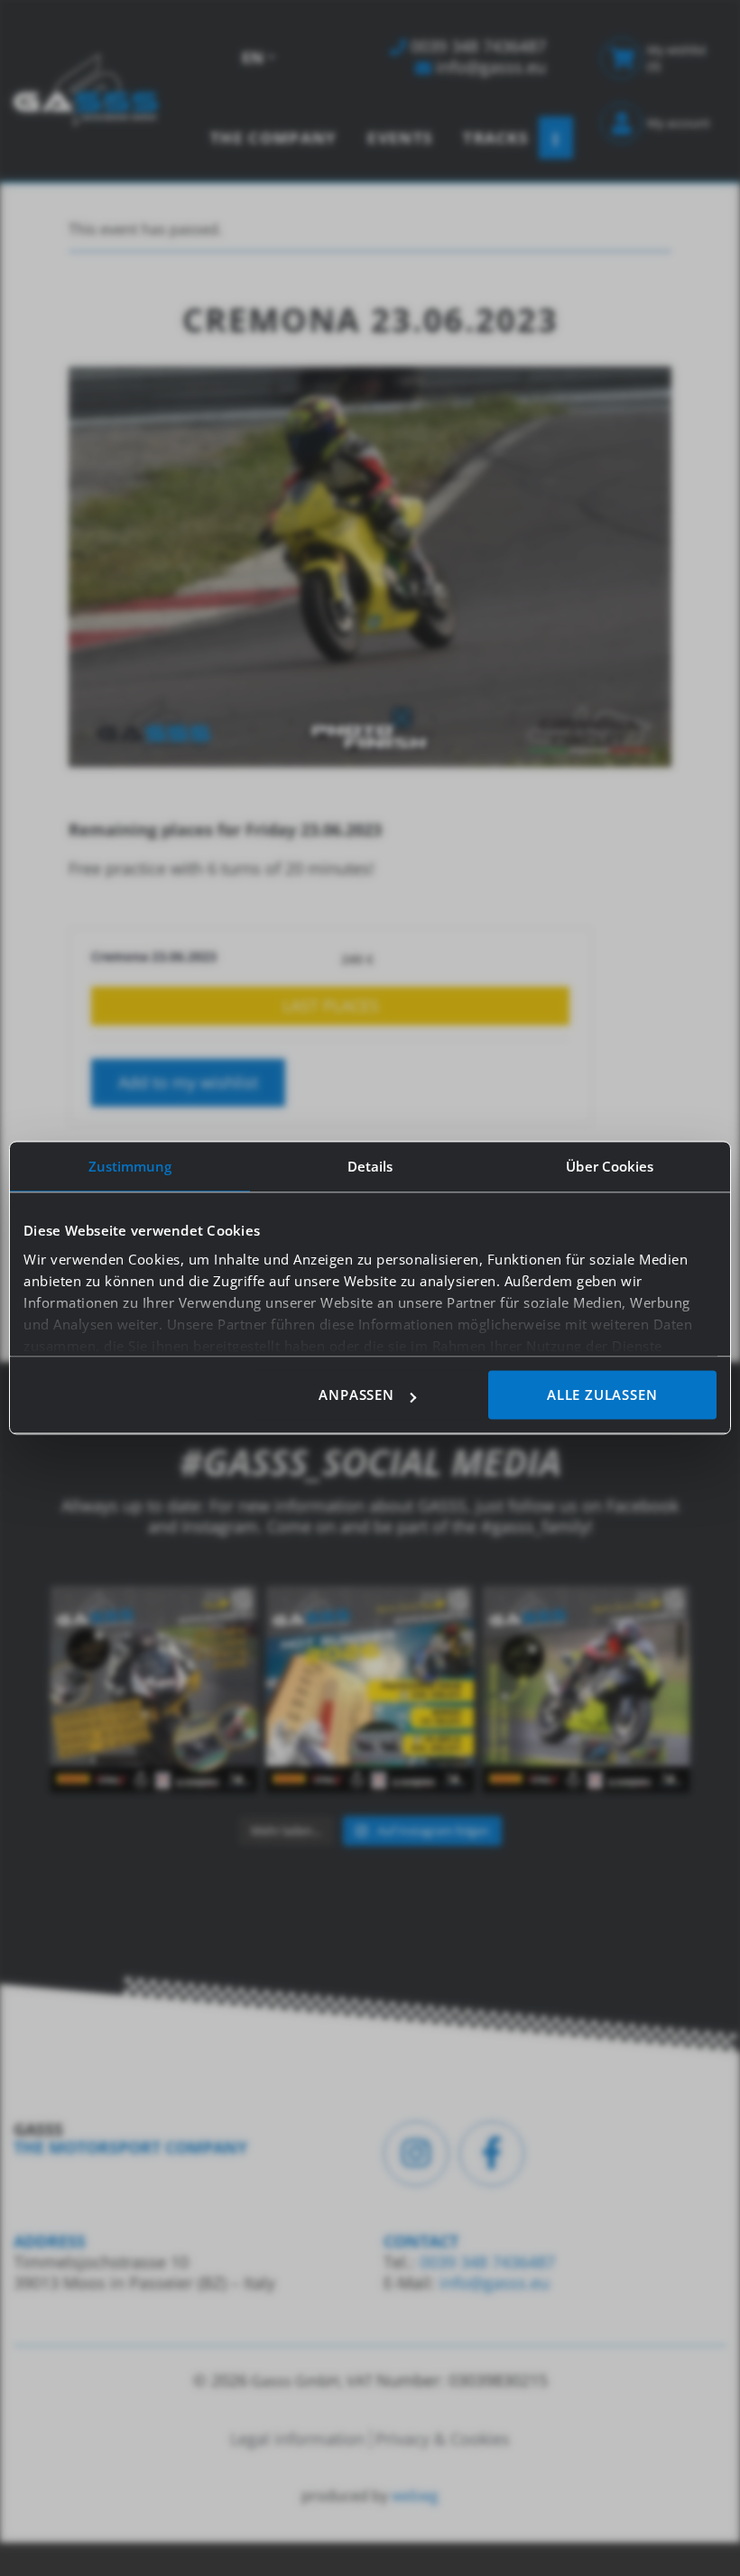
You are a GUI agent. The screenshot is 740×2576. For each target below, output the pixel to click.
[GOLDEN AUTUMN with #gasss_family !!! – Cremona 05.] (154, 1689)
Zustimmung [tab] (130, 1166)
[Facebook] (492, 2154)
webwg (415, 2496)
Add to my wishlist (188, 1082)
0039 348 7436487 (485, 2262)
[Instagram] (416, 2154)
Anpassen (356, 1395)
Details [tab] (370, 1166)
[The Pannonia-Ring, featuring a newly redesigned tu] (586, 1689)
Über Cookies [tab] (610, 1166)
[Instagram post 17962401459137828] (370, 1689)
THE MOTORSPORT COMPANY (130, 2147)
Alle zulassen (602, 1395)
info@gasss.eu (495, 2283)
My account (679, 123)
